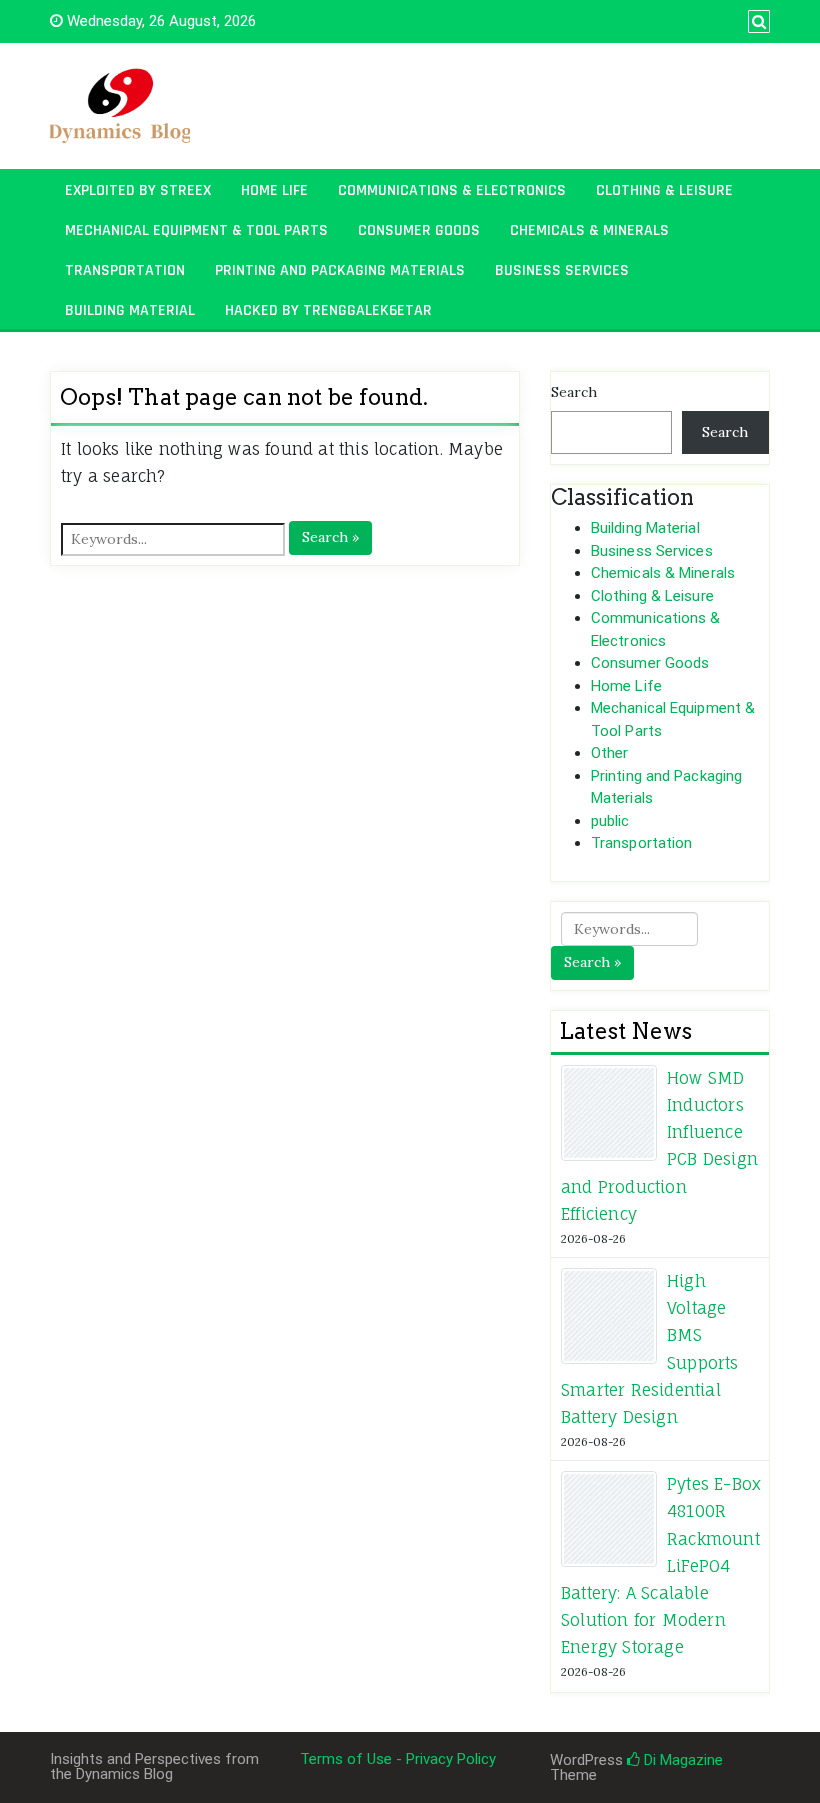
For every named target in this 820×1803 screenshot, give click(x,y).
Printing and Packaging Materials (340, 270)
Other (610, 753)
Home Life (274, 190)
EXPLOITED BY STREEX (138, 190)
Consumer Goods (419, 230)
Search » (330, 537)
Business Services (562, 270)
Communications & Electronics (452, 190)
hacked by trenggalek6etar (328, 310)
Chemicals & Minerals (589, 230)
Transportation (125, 270)
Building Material (130, 310)
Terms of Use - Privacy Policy (398, 1759)
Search (574, 392)
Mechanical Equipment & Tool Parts (196, 230)
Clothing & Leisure (664, 190)
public (610, 821)
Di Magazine (681, 1760)
